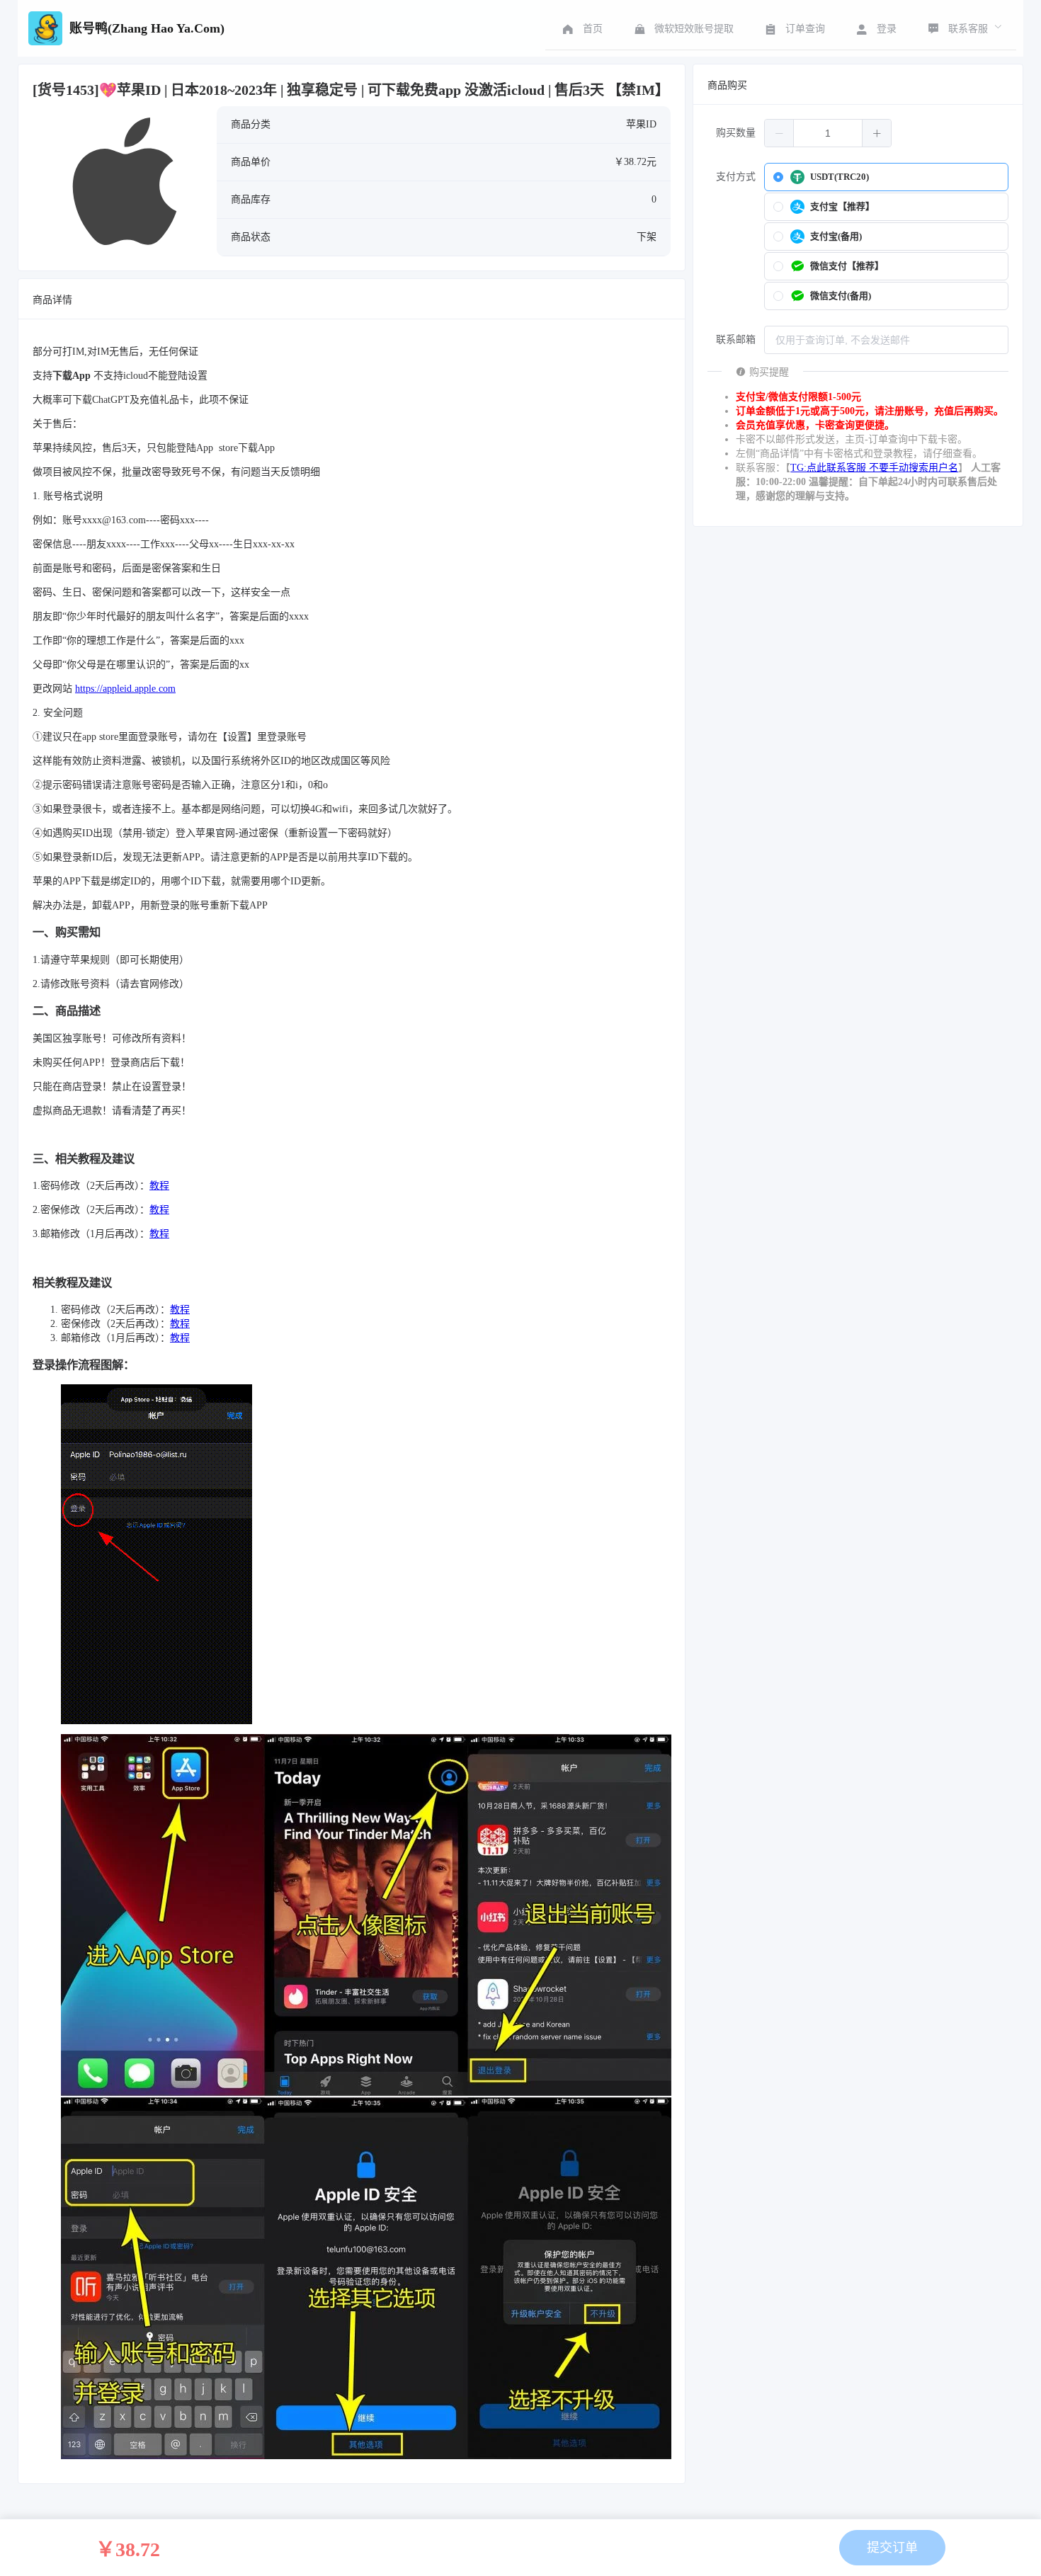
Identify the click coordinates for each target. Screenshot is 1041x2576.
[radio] (886, 177)
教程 (159, 1186)
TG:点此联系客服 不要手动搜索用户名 (874, 468)
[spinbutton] (828, 133)
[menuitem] (581, 28)
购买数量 (736, 133)
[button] (779, 133)
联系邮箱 (736, 340)
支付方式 (736, 177)
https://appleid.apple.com (125, 689)
